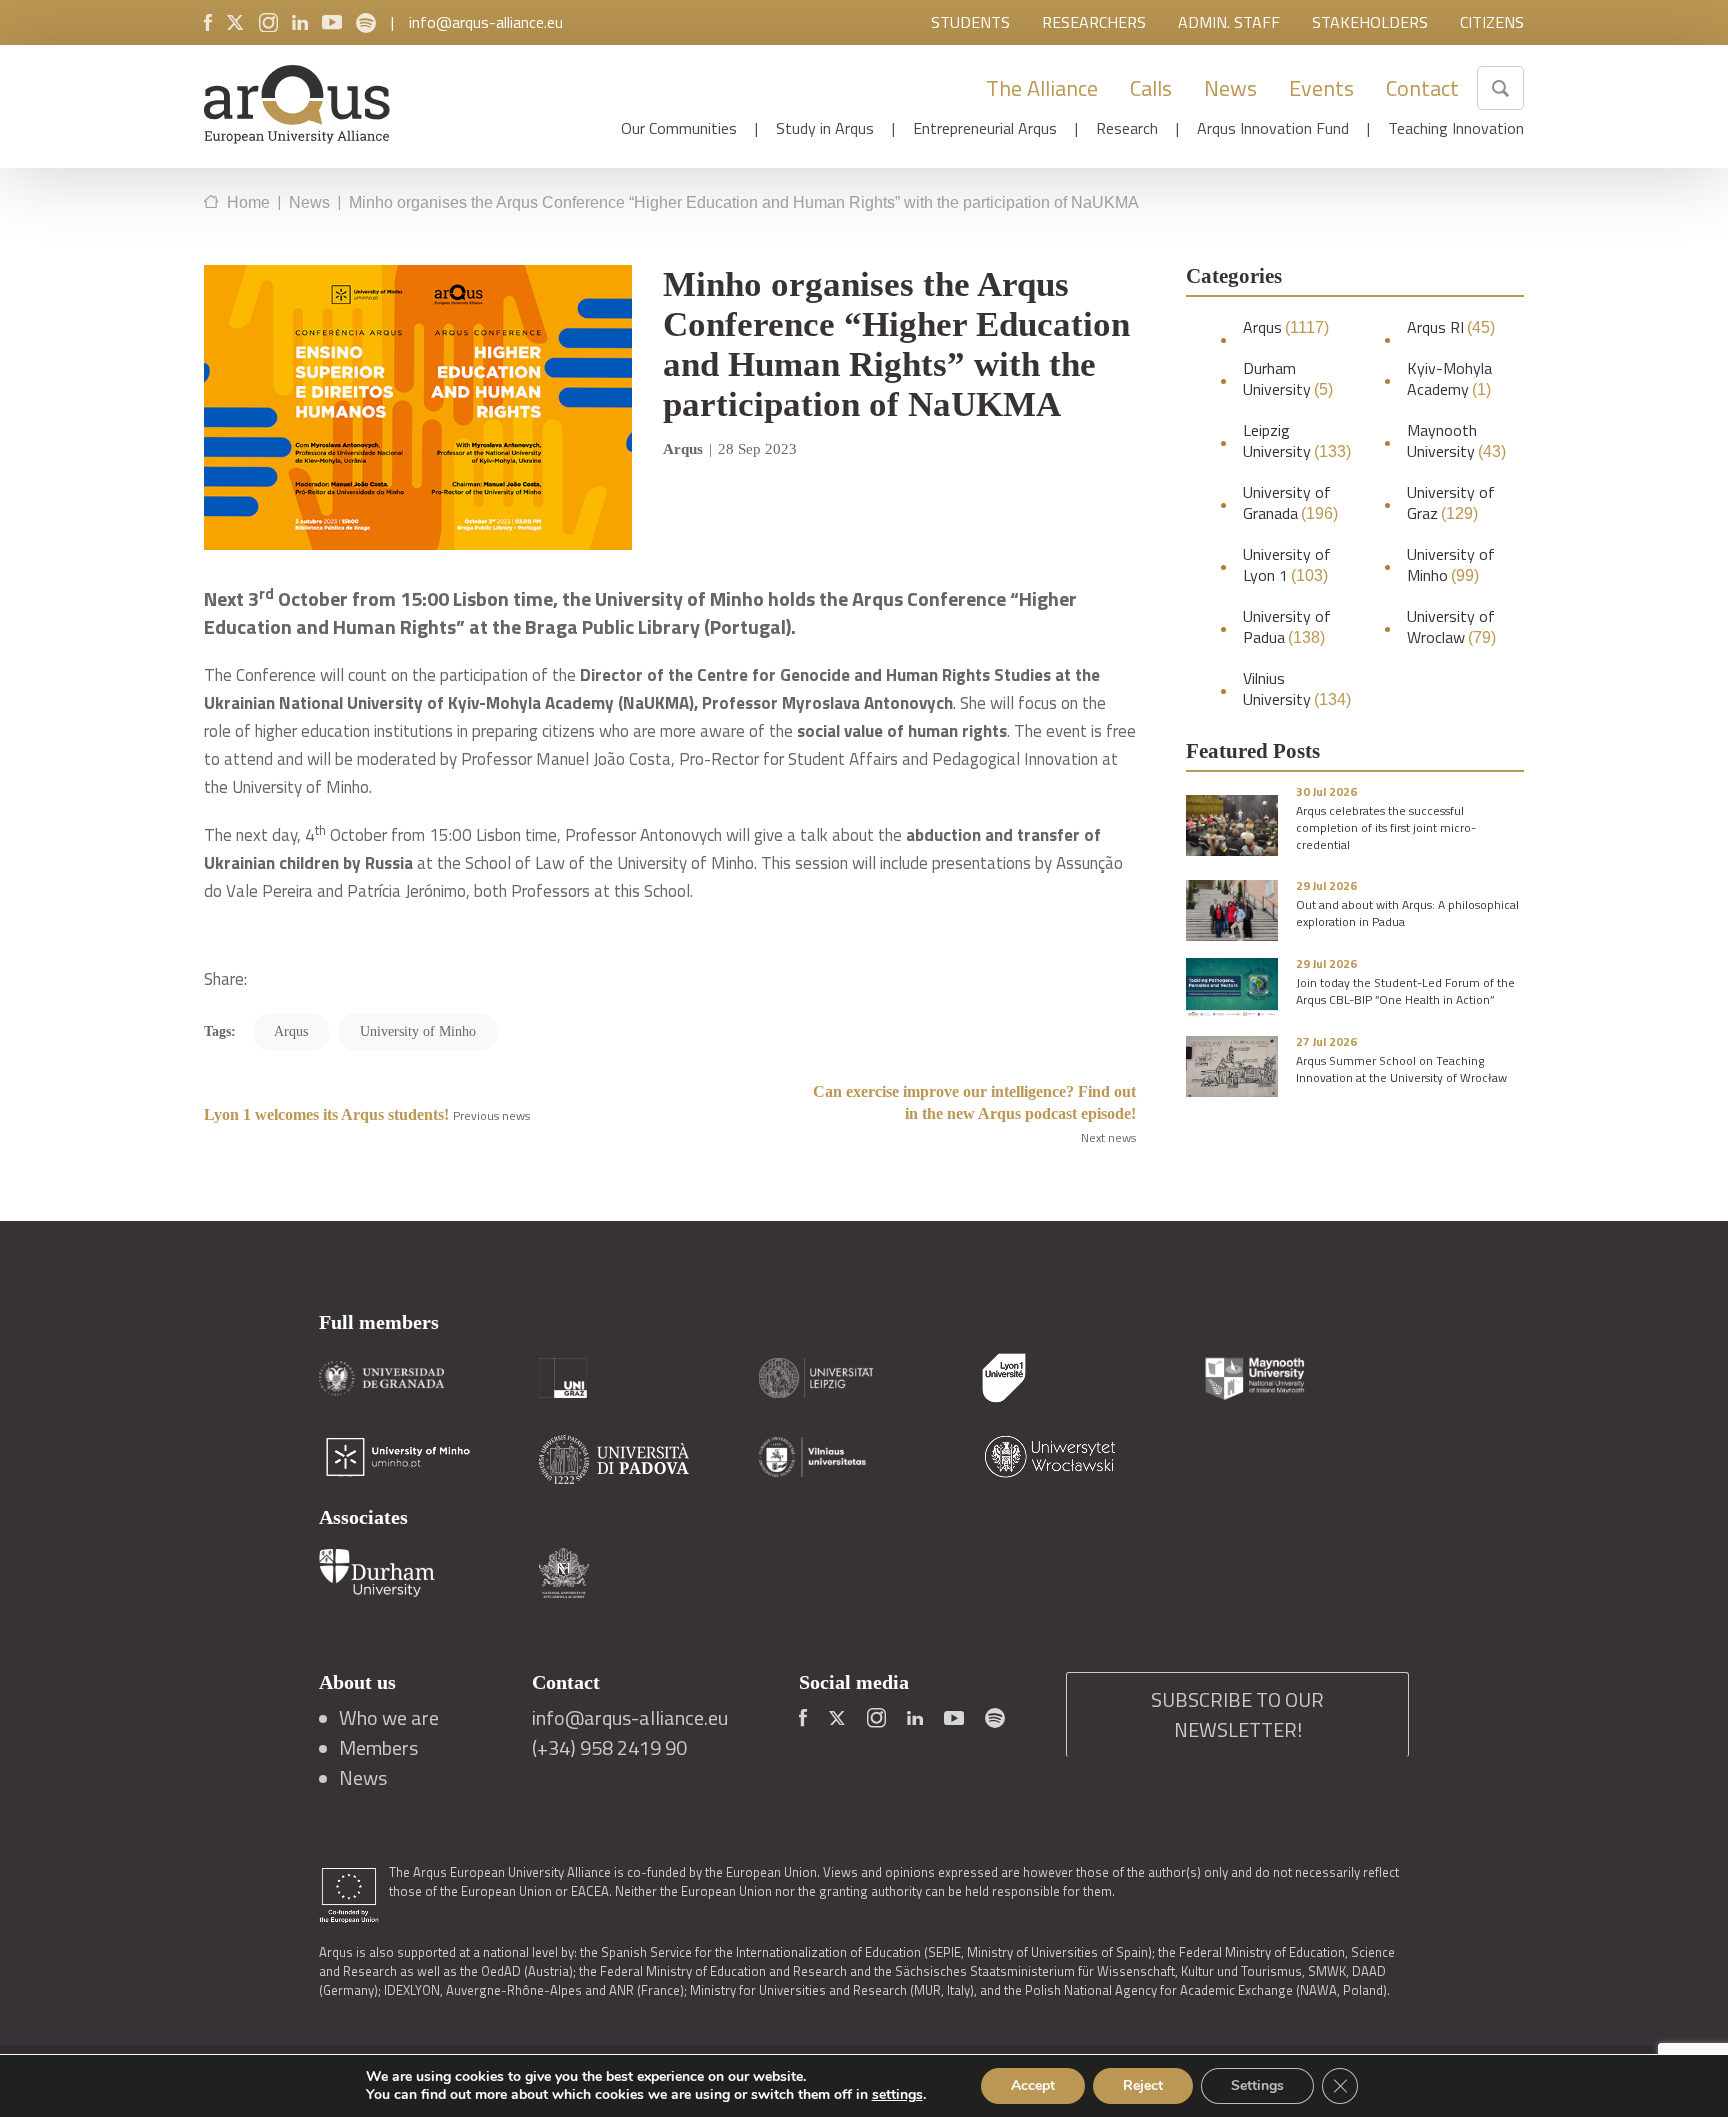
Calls (1151, 88)
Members (378, 1748)
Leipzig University (1297, 441)
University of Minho (1451, 565)
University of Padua (1287, 627)
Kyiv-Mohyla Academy (1449, 379)
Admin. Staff (1229, 22)
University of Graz (1451, 503)
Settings (1257, 2085)
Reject (1143, 2085)
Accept (1033, 2085)
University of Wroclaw (1451, 627)
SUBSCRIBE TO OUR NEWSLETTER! (1237, 1714)
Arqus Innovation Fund (1273, 128)
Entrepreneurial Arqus (985, 128)
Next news (1108, 1137)
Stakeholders (1370, 22)
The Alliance (1042, 88)
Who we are (389, 1718)
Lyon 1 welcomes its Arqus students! (326, 1114)
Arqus (1286, 327)
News (1230, 88)
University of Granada (1290, 503)
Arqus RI (1451, 327)
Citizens (1492, 22)
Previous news (491, 1115)
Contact (1422, 88)
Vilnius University (1297, 689)
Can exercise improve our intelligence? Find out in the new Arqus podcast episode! (974, 1102)
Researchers (1094, 22)
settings (897, 2095)
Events (1321, 88)
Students (970, 22)
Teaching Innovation (1456, 128)
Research (1127, 128)
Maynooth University (1456, 441)
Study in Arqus (825, 128)
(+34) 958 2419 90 (609, 1748)
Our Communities (679, 128)
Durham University (1288, 379)
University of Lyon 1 (1287, 565)
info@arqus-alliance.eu (486, 22)
